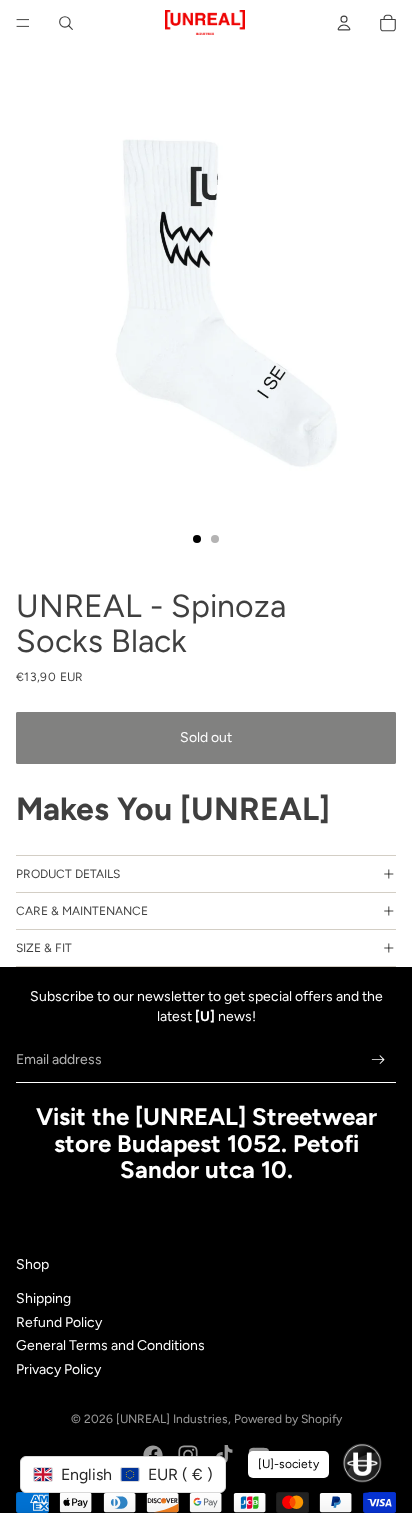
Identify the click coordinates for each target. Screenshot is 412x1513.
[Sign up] (378, 1060)
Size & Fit (44, 948)
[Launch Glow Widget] (362, 1463)
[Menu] (23, 23)
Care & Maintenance (82, 911)
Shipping (43, 1298)
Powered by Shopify (288, 1419)
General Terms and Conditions (110, 1345)
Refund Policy (59, 1322)
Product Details (68, 874)
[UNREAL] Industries (172, 1419)
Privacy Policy (58, 1369)
